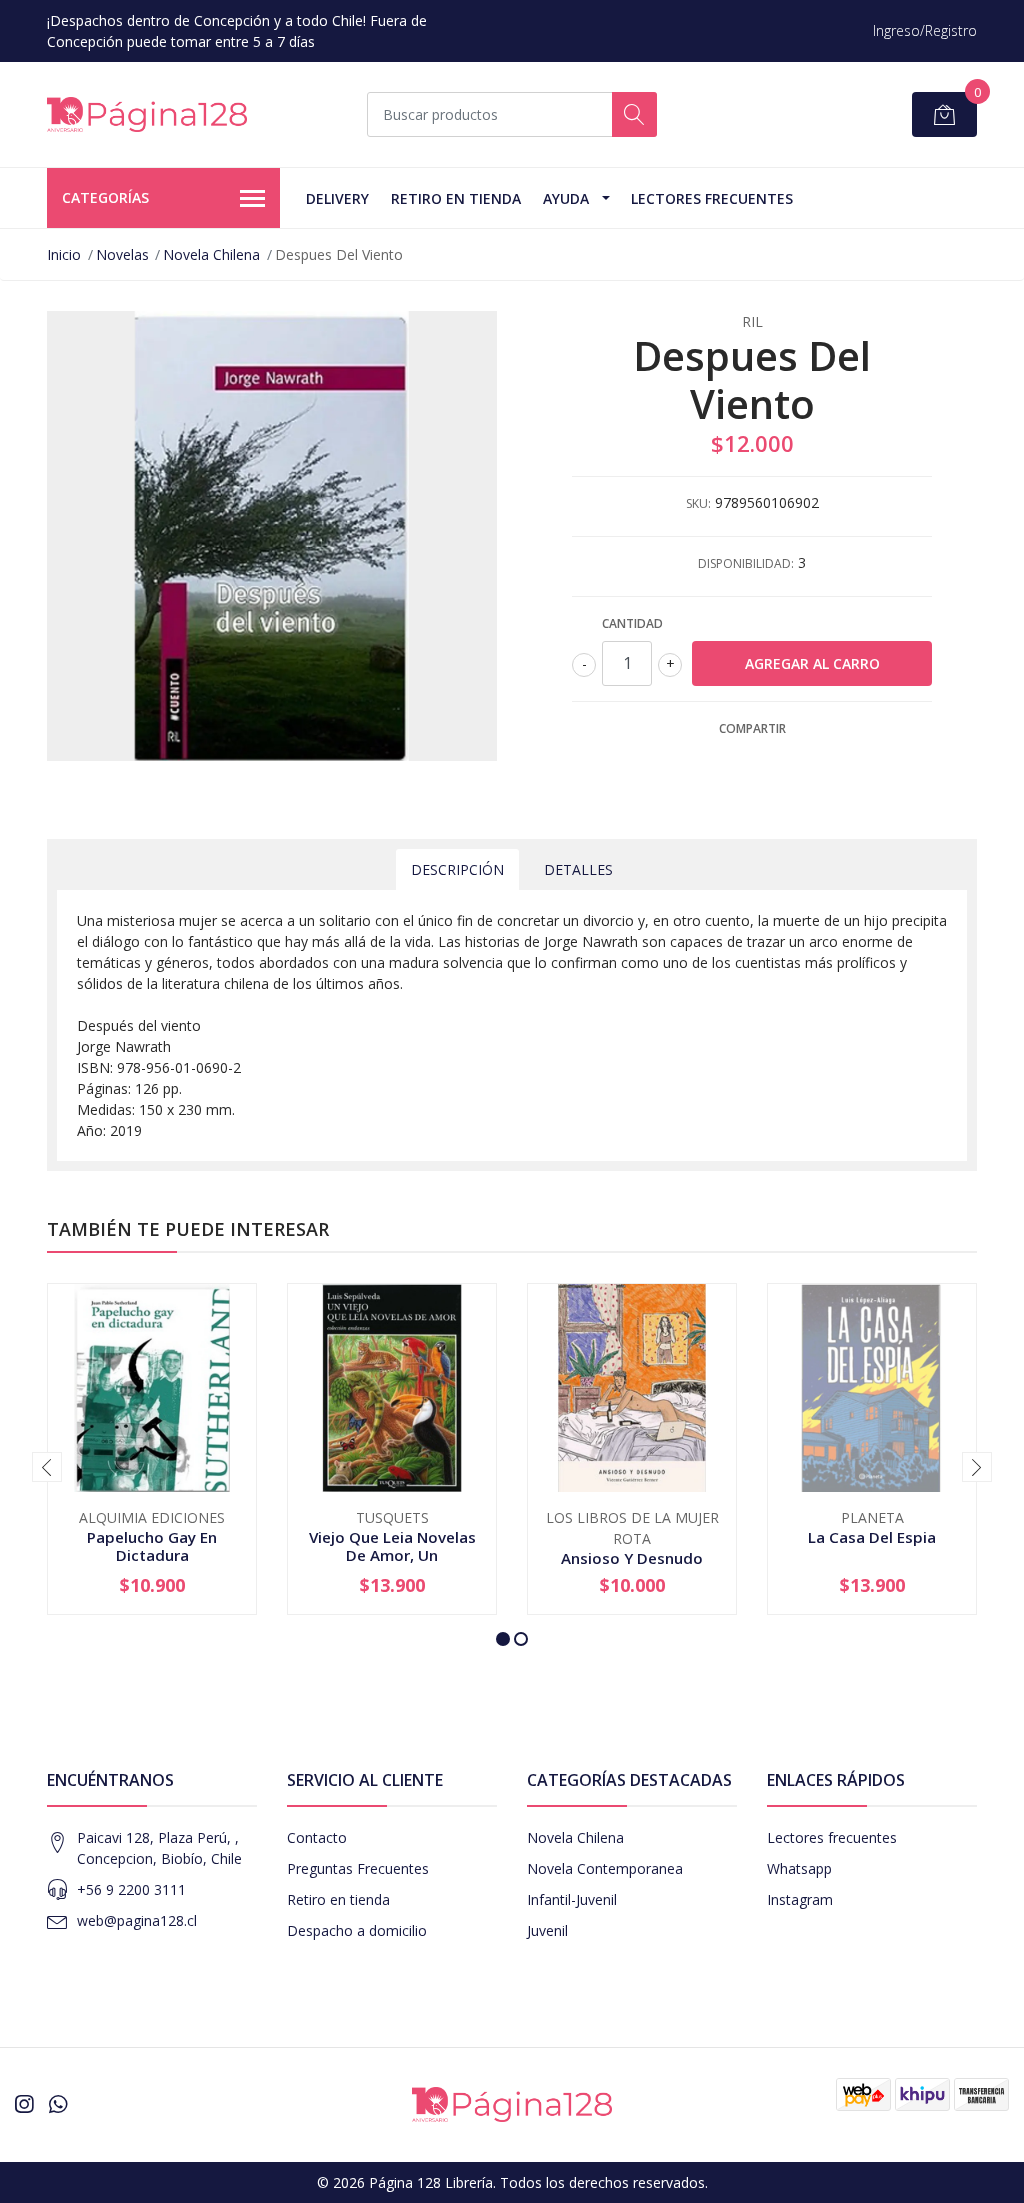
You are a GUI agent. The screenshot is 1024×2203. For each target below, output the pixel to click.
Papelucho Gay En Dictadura (152, 1546)
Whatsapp (799, 1868)
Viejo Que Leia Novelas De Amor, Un (392, 1546)
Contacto (317, 1837)
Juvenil (547, 1930)
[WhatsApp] (58, 2104)
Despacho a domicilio (357, 1930)
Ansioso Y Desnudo (632, 1558)
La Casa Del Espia (872, 1537)
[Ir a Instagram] (24, 2104)
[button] (503, 1639)
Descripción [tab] (457, 869)
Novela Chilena (211, 254)
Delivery (337, 198)
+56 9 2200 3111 (131, 1889)
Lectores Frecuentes (712, 198)
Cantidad (632, 623)
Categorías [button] (105, 197)
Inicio (64, 254)
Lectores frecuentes (832, 1837)
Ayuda (566, 198)
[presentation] (47, 1467)
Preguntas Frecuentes (358, 1868)
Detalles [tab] (578, 869)
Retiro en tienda (456, 198)
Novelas (122, 254)
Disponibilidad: (746, 563)
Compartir (752, 728)
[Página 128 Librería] (147, 114)
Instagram (800, 1899)
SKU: (698, 503)
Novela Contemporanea (605, 1868)
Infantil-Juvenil (572, 1899)
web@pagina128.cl (137, 1920)
